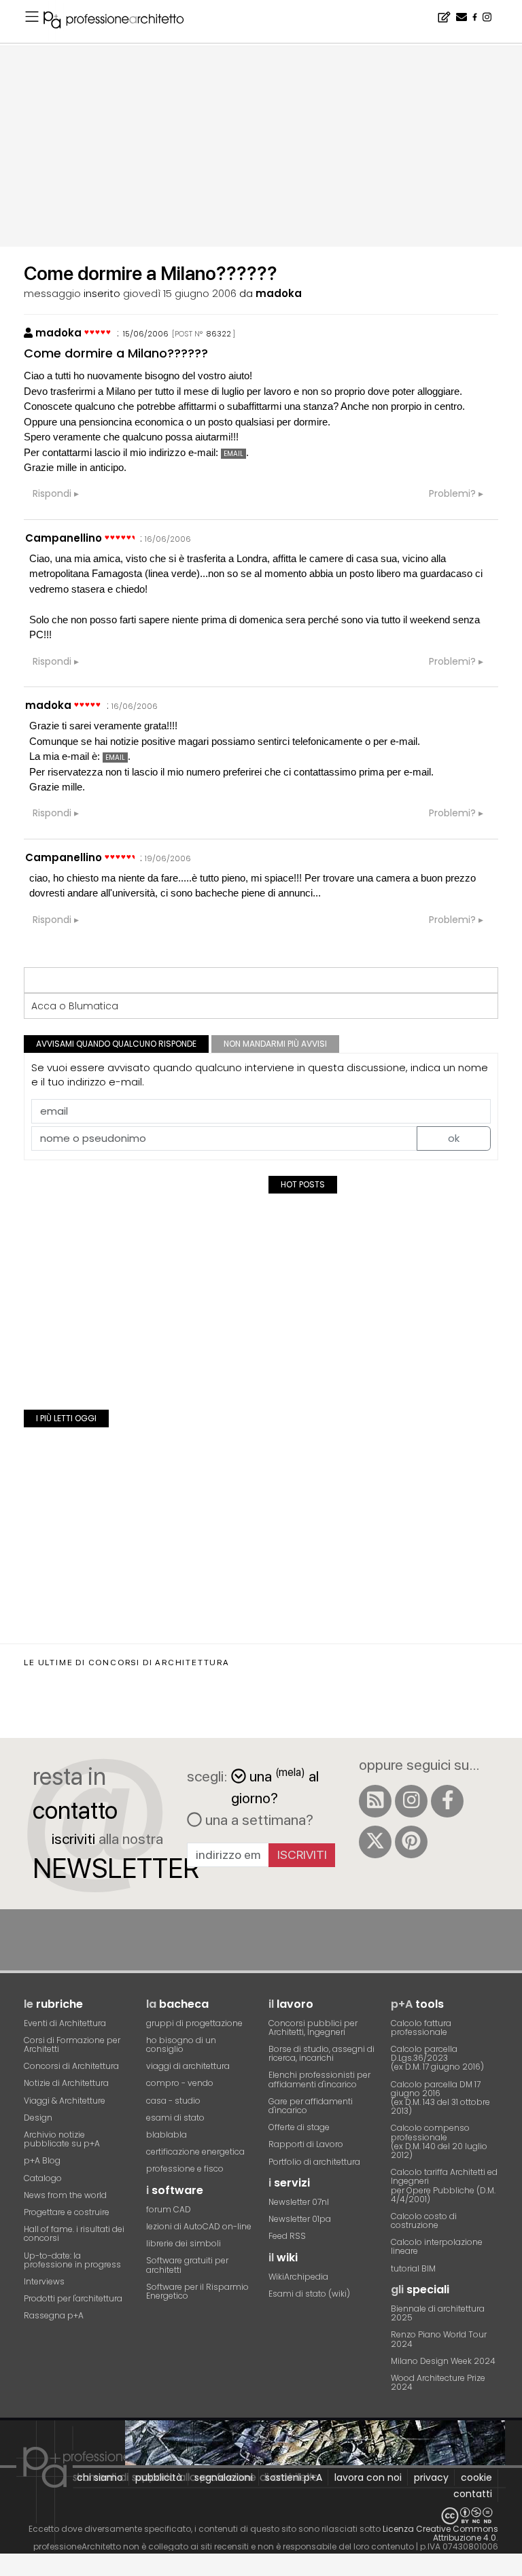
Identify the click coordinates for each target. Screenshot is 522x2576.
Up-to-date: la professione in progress (72, 2260)
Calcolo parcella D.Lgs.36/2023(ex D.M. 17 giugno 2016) (437, 2058)
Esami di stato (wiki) (309, 2294)
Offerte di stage (299, 2127)
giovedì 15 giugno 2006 (180, 293)
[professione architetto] (122, 22)
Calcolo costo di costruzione (424, 2221)
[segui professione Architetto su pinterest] (411, 1842)
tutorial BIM (413, 2268)
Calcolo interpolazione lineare (437, 2246)
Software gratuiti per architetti (187, 2265)
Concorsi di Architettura (71, 2066)
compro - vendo (180, 2083)
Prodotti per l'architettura (73, 2298)
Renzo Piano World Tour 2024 (439, 2339)
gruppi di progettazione (194, 2023)
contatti (473, 2494)
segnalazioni (224, 2477)
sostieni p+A (294, 2477)
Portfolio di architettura (314, 2162)
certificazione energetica (195, 2152)
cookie (476, 2477)
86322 (219, 334)
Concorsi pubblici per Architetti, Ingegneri (313, 2027)
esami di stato (175, 2118)
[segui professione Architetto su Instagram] (411, 1801)
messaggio (52, 293)
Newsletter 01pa (300, 2219)
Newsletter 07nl (299, 2202)
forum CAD (169, 2209)
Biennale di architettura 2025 (438, 2313)
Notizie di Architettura (66, 2083)
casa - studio (173, 2101)
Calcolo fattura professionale (421, 2027)
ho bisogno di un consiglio (181, 2044)
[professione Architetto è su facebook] (447, 1801)
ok (454, 1138)
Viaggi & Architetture (65, 2101)
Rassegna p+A (54, 2315)
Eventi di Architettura (65, 2023)
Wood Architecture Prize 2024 (438, 2382)
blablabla (167, 2135)
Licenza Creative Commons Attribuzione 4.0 (440, 2533)
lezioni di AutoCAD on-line (199, 2226)
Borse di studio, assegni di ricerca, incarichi (321, 2053)
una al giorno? (275, 1786)
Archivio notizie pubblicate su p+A (62, 2139)
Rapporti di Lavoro (306, 2144)
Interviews (44, 2281)
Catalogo (43, 2178)
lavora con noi (368, 2477)
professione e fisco (185, 2169)
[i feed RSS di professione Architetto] (375, 1801)
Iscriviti (302, 1855)
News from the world (65, 2195)
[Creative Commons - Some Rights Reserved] (261, 2516)
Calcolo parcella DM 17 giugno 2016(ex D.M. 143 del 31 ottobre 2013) (440, 2098)
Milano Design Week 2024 (443, 2361)
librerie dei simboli (184, 2243)
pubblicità (159, 2477)
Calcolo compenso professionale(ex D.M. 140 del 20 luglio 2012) (439, 2141)
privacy (431, 2477)
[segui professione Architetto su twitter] (375, 1842)
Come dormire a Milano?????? (116, 353)
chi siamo (100, 2477)
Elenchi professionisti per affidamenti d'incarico (319, 2079)
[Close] (8, 2570)
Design (38, 2118)
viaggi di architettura (188, 2066)
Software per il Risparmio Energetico (197, 2291)
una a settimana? (258, 1820)
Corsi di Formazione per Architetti (72, 2044)
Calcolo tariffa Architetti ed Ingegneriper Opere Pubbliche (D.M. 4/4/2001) (444, 2186)
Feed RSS (287, 2236)
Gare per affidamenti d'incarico (311, 2106)
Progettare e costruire (67, 2212)
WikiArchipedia (298, 2277)
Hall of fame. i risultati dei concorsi (74, 2233)
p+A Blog (42, 2160)
